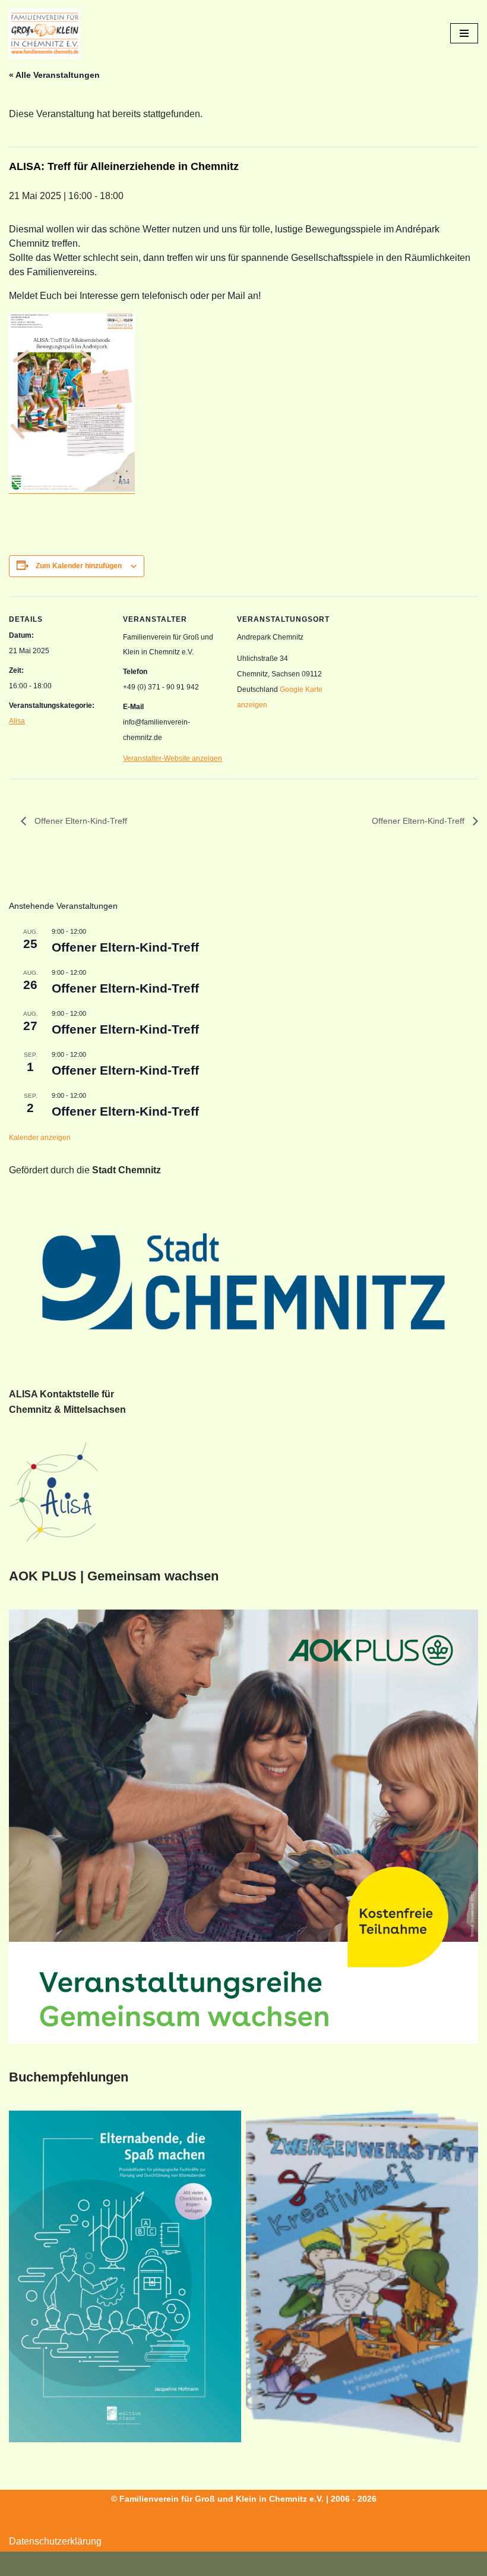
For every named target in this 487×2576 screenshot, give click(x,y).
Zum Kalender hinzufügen (79, 566)
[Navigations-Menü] (464, 33)
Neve (20, 2564)
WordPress (128, 2564)
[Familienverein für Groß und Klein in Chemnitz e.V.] (45, 34)
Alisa (17, 721)
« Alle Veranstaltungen (54, 75)
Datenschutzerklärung (55, 2541)
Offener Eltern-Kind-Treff (80, 821)
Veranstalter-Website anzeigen (173, 758)
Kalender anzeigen (40, 1138)
